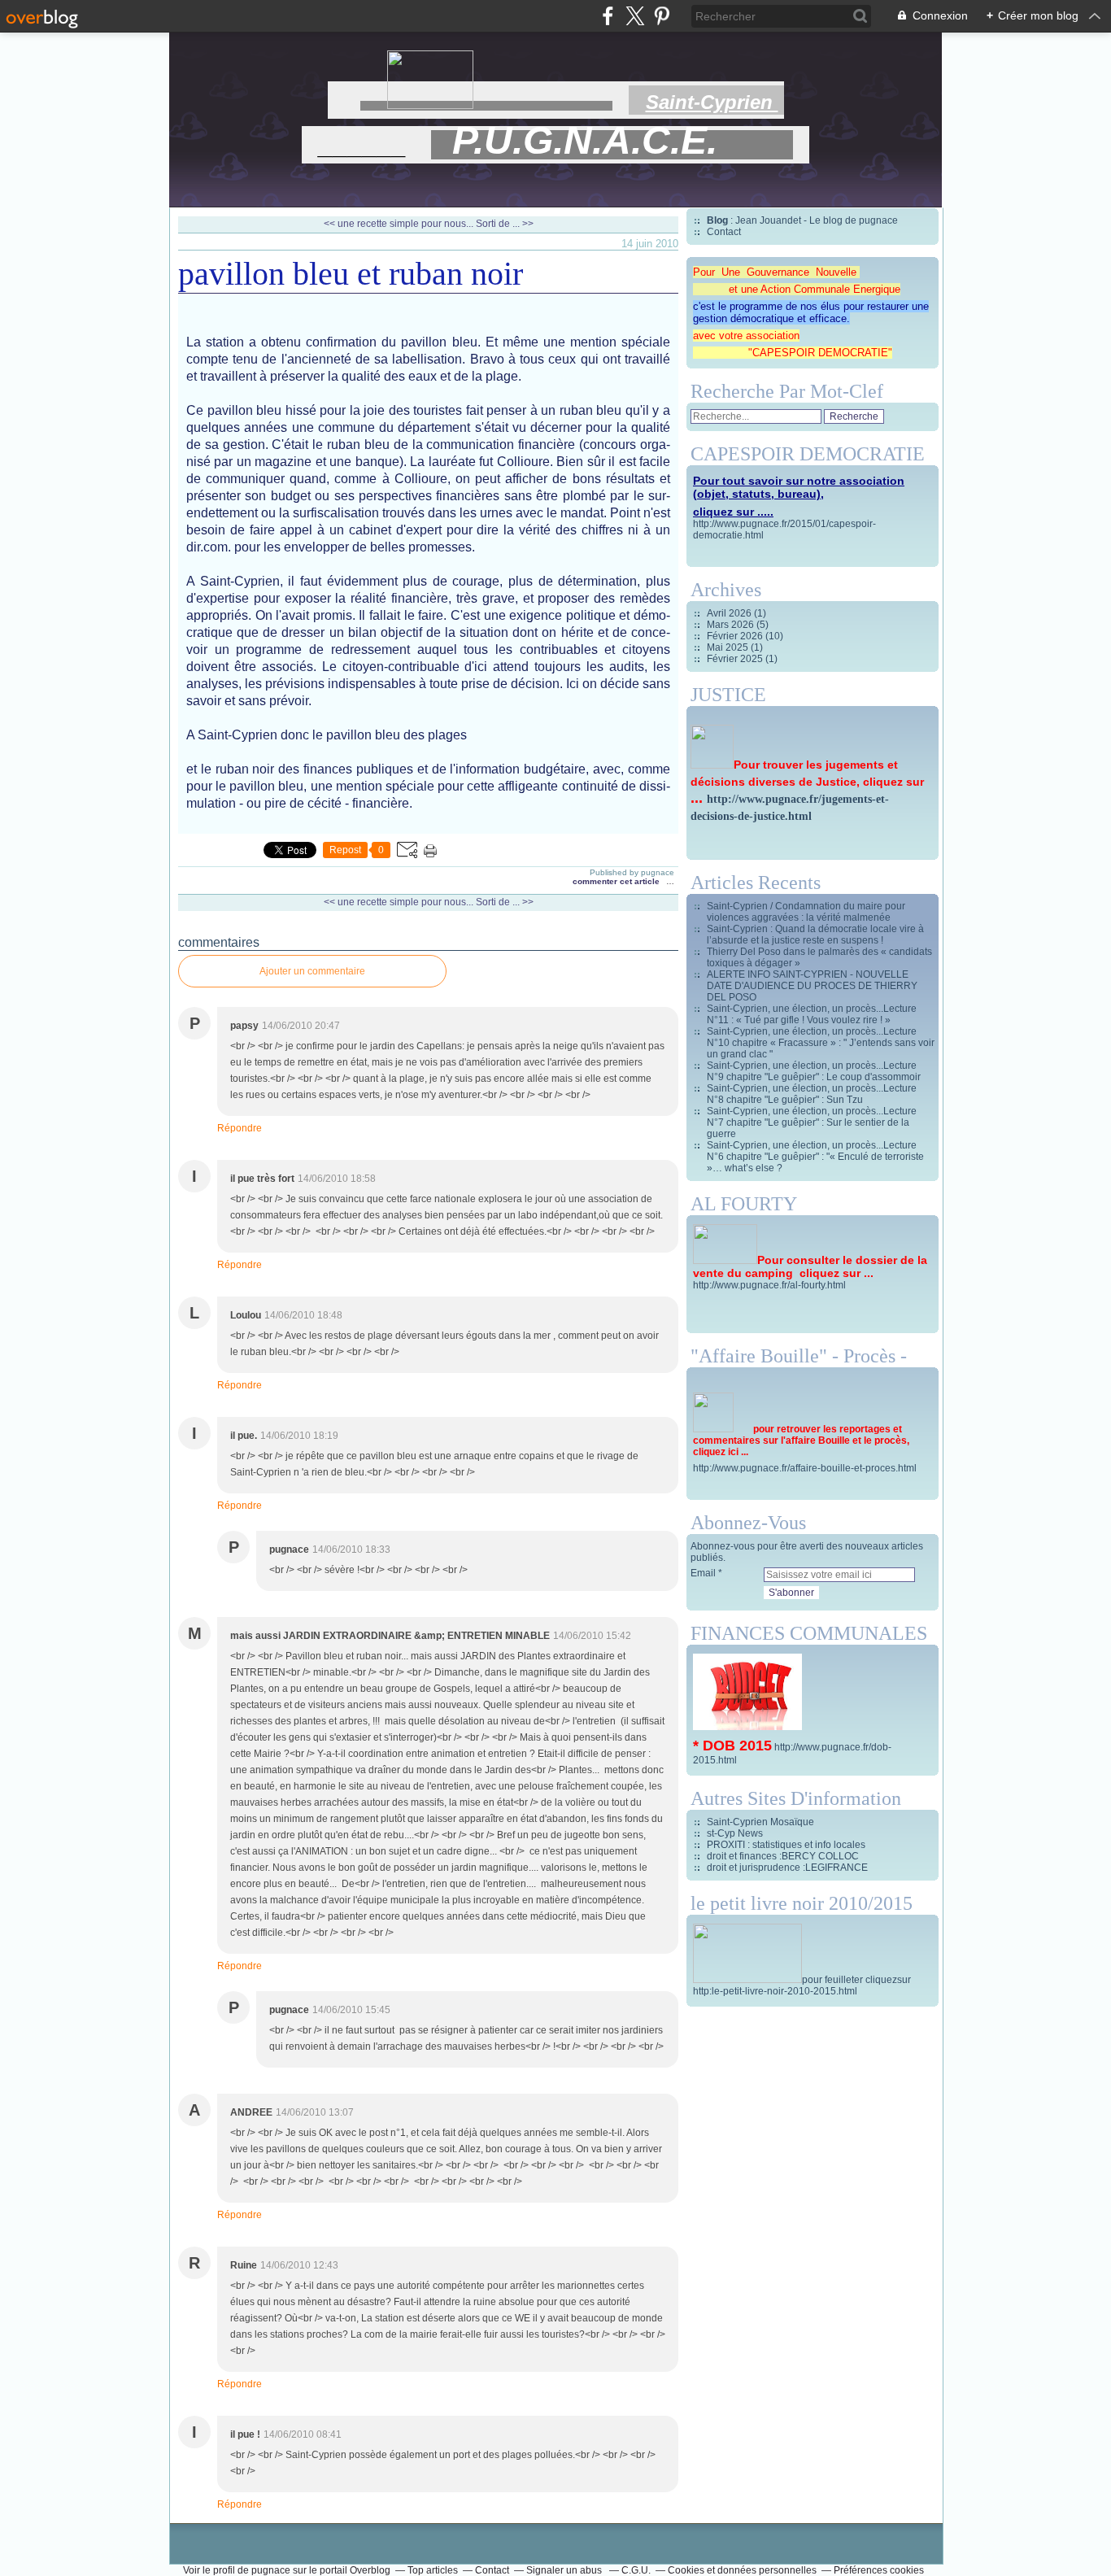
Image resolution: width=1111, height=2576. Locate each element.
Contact (724, 232)
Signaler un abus (565, 2570)
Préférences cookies (879, 2570)
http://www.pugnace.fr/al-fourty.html (769, 1285)
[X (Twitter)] (635, 16)
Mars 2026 (732, 625)
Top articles (433, 2570)
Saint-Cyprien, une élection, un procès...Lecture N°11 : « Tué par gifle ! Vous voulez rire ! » (812, 1014)
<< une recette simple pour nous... (399, 224)
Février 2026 (736, 636)
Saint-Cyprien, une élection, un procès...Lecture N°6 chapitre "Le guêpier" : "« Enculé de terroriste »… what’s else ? (815, 1157)
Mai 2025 (729, 647)
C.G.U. (636, 2570)
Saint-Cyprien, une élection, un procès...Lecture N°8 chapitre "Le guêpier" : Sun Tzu (812, 1094)
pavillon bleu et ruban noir (351, 274)
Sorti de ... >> (505, 224)
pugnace (271, 2570)
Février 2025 (736, 659)
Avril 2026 (730, 613)
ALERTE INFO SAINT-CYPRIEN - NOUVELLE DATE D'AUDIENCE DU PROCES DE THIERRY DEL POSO (812, 986)
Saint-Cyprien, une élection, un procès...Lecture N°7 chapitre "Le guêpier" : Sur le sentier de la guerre (812, 1122)
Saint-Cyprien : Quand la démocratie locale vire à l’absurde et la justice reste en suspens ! (815, 935)
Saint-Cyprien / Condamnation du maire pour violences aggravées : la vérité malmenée (806, 912)
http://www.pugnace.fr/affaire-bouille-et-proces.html (805, 1468)
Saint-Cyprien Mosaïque (760, 1822)
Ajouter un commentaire (312, 971)
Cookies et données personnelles (742, 2570)
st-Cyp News (735, 1833)
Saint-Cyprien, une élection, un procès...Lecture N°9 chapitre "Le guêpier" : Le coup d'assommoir (814, 1071)
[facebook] (608, 16)
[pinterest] (662, 16)
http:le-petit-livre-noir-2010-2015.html (775, 1991)
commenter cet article (617, 881)
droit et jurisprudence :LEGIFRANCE (787, 1868)
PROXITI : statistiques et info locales (786, 1845)
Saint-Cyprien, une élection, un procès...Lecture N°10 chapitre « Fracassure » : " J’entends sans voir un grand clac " (821, 1043)
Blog (717, 220)
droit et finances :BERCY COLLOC (783, 1856)
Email (703, 1573)
